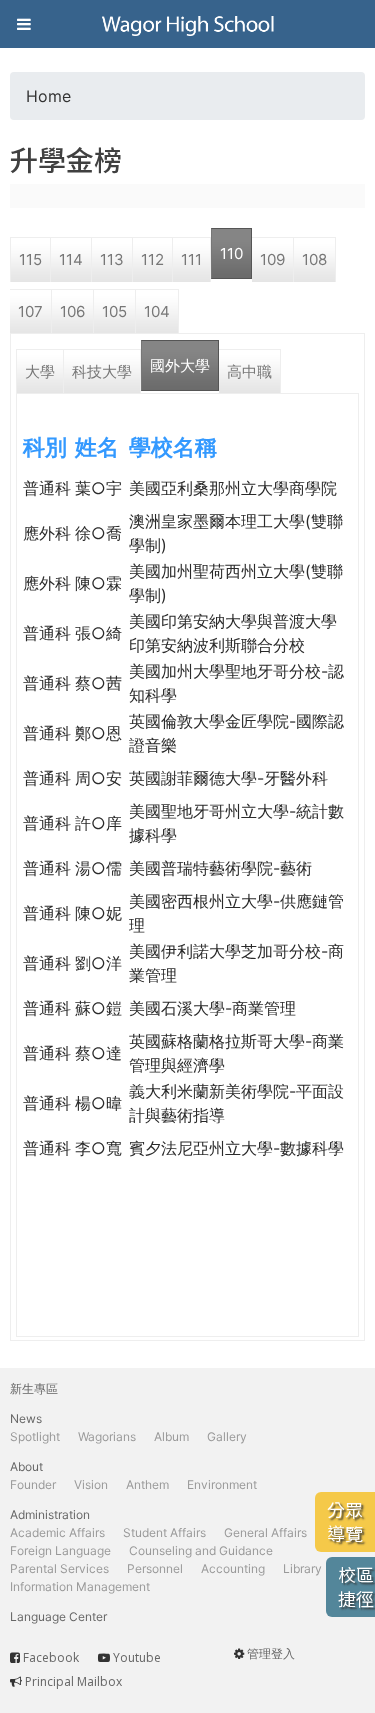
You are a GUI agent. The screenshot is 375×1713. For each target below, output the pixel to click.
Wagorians (107, 1436)
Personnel (155, 1568)
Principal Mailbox (73, 1681)
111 (191, 259)
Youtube (137, 1657)
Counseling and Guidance (201, 1550)
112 (152, 259)
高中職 (249, 371)
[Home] (188, 24)
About (26, 1466)
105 (114, 311)
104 (157, 311)
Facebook (51, 1657)
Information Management (80, 1586)
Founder (33, 1484)
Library (302, 1568)
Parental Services (59, 1568)
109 (272, 259)
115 (30, 259)
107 (30, 311)
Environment (222, 1484)
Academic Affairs (57, 1532)
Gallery (227, 1436)
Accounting (233, 1568)
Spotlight (35, 1436)
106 (72, 311)
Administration (50, 1514)
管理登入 (271, 1653)
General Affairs (265, 1532)
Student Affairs (164, 1532)
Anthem (147, 1484)
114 (71, 259)
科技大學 (102, 371)
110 (231, 253)
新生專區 (34, 1388)
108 (314, 259)
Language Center (58, 1616)
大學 (40, 371)
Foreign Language (60, 1550)
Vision (91, 1484)
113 (112, 259)
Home (48, 96)
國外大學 (180, 365)
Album (171, 1436)
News (26, 1418)
